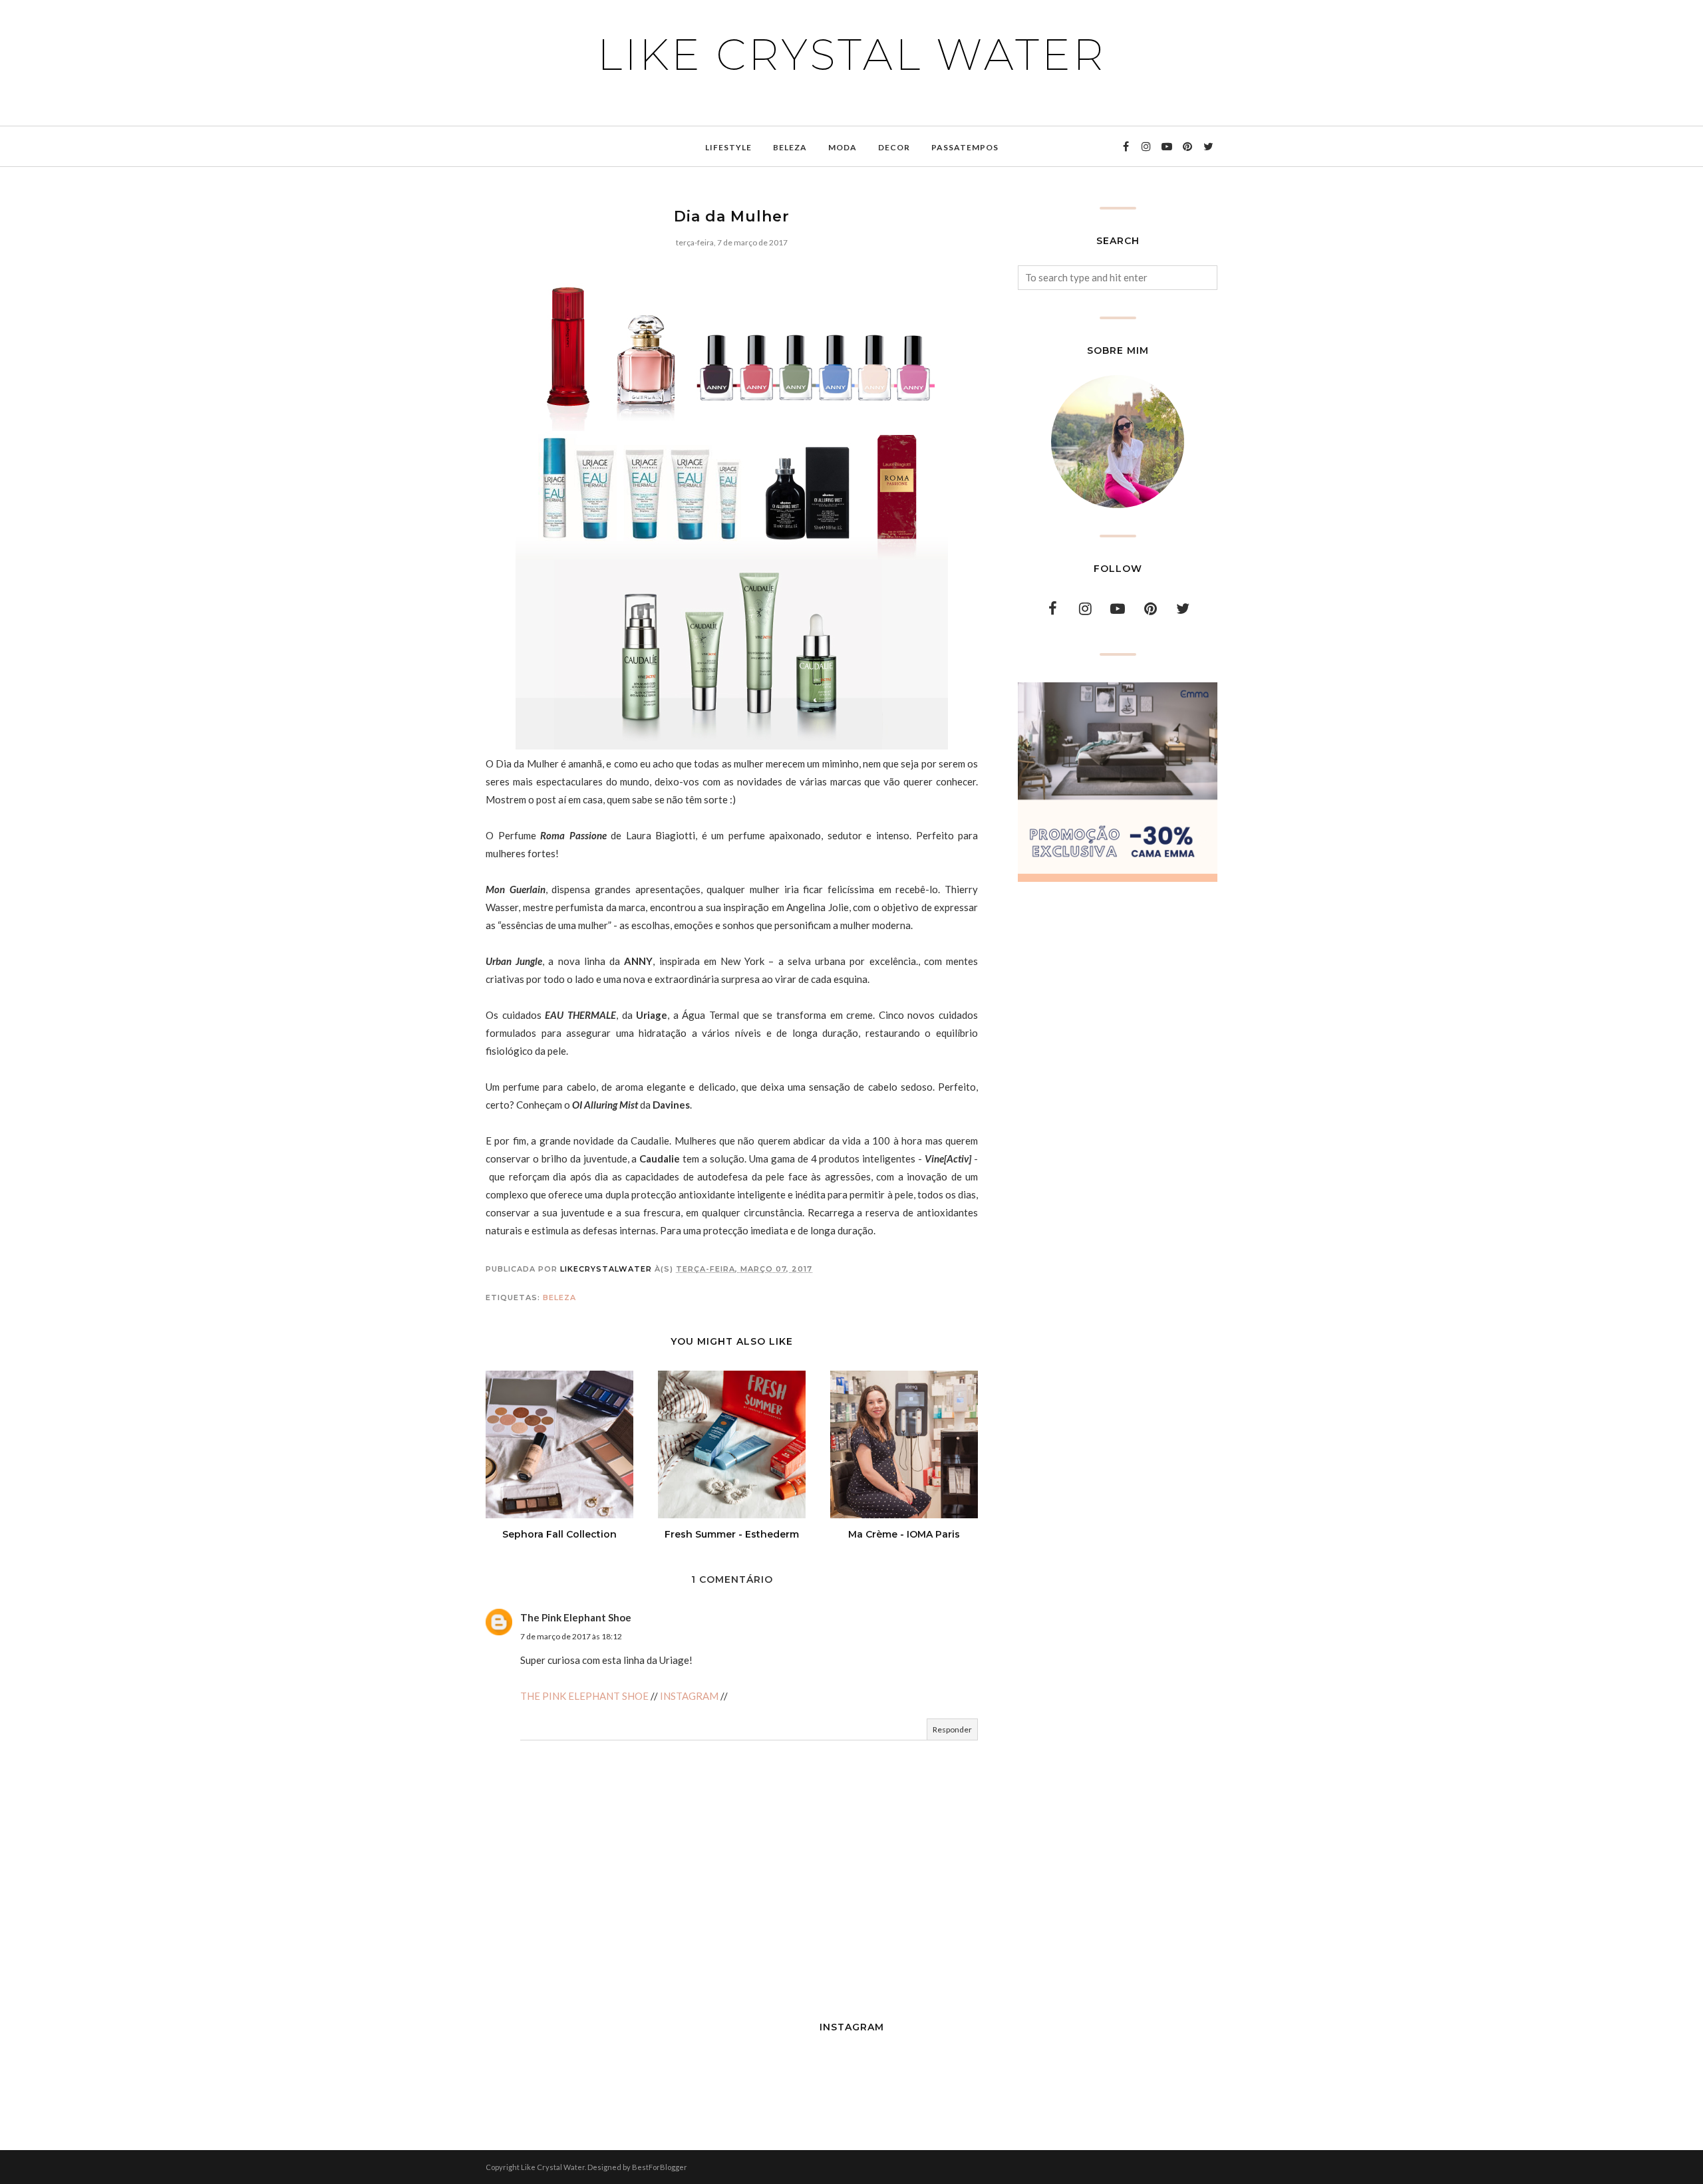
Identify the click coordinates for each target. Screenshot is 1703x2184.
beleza (559, 1297)
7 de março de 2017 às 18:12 (571, 1636)
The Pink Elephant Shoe (576, 1617)
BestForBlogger (660, 2167)
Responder (952, 1729)
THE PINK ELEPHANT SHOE (584, 1696)
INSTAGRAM (689, 1696)
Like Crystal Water (852, 55)
